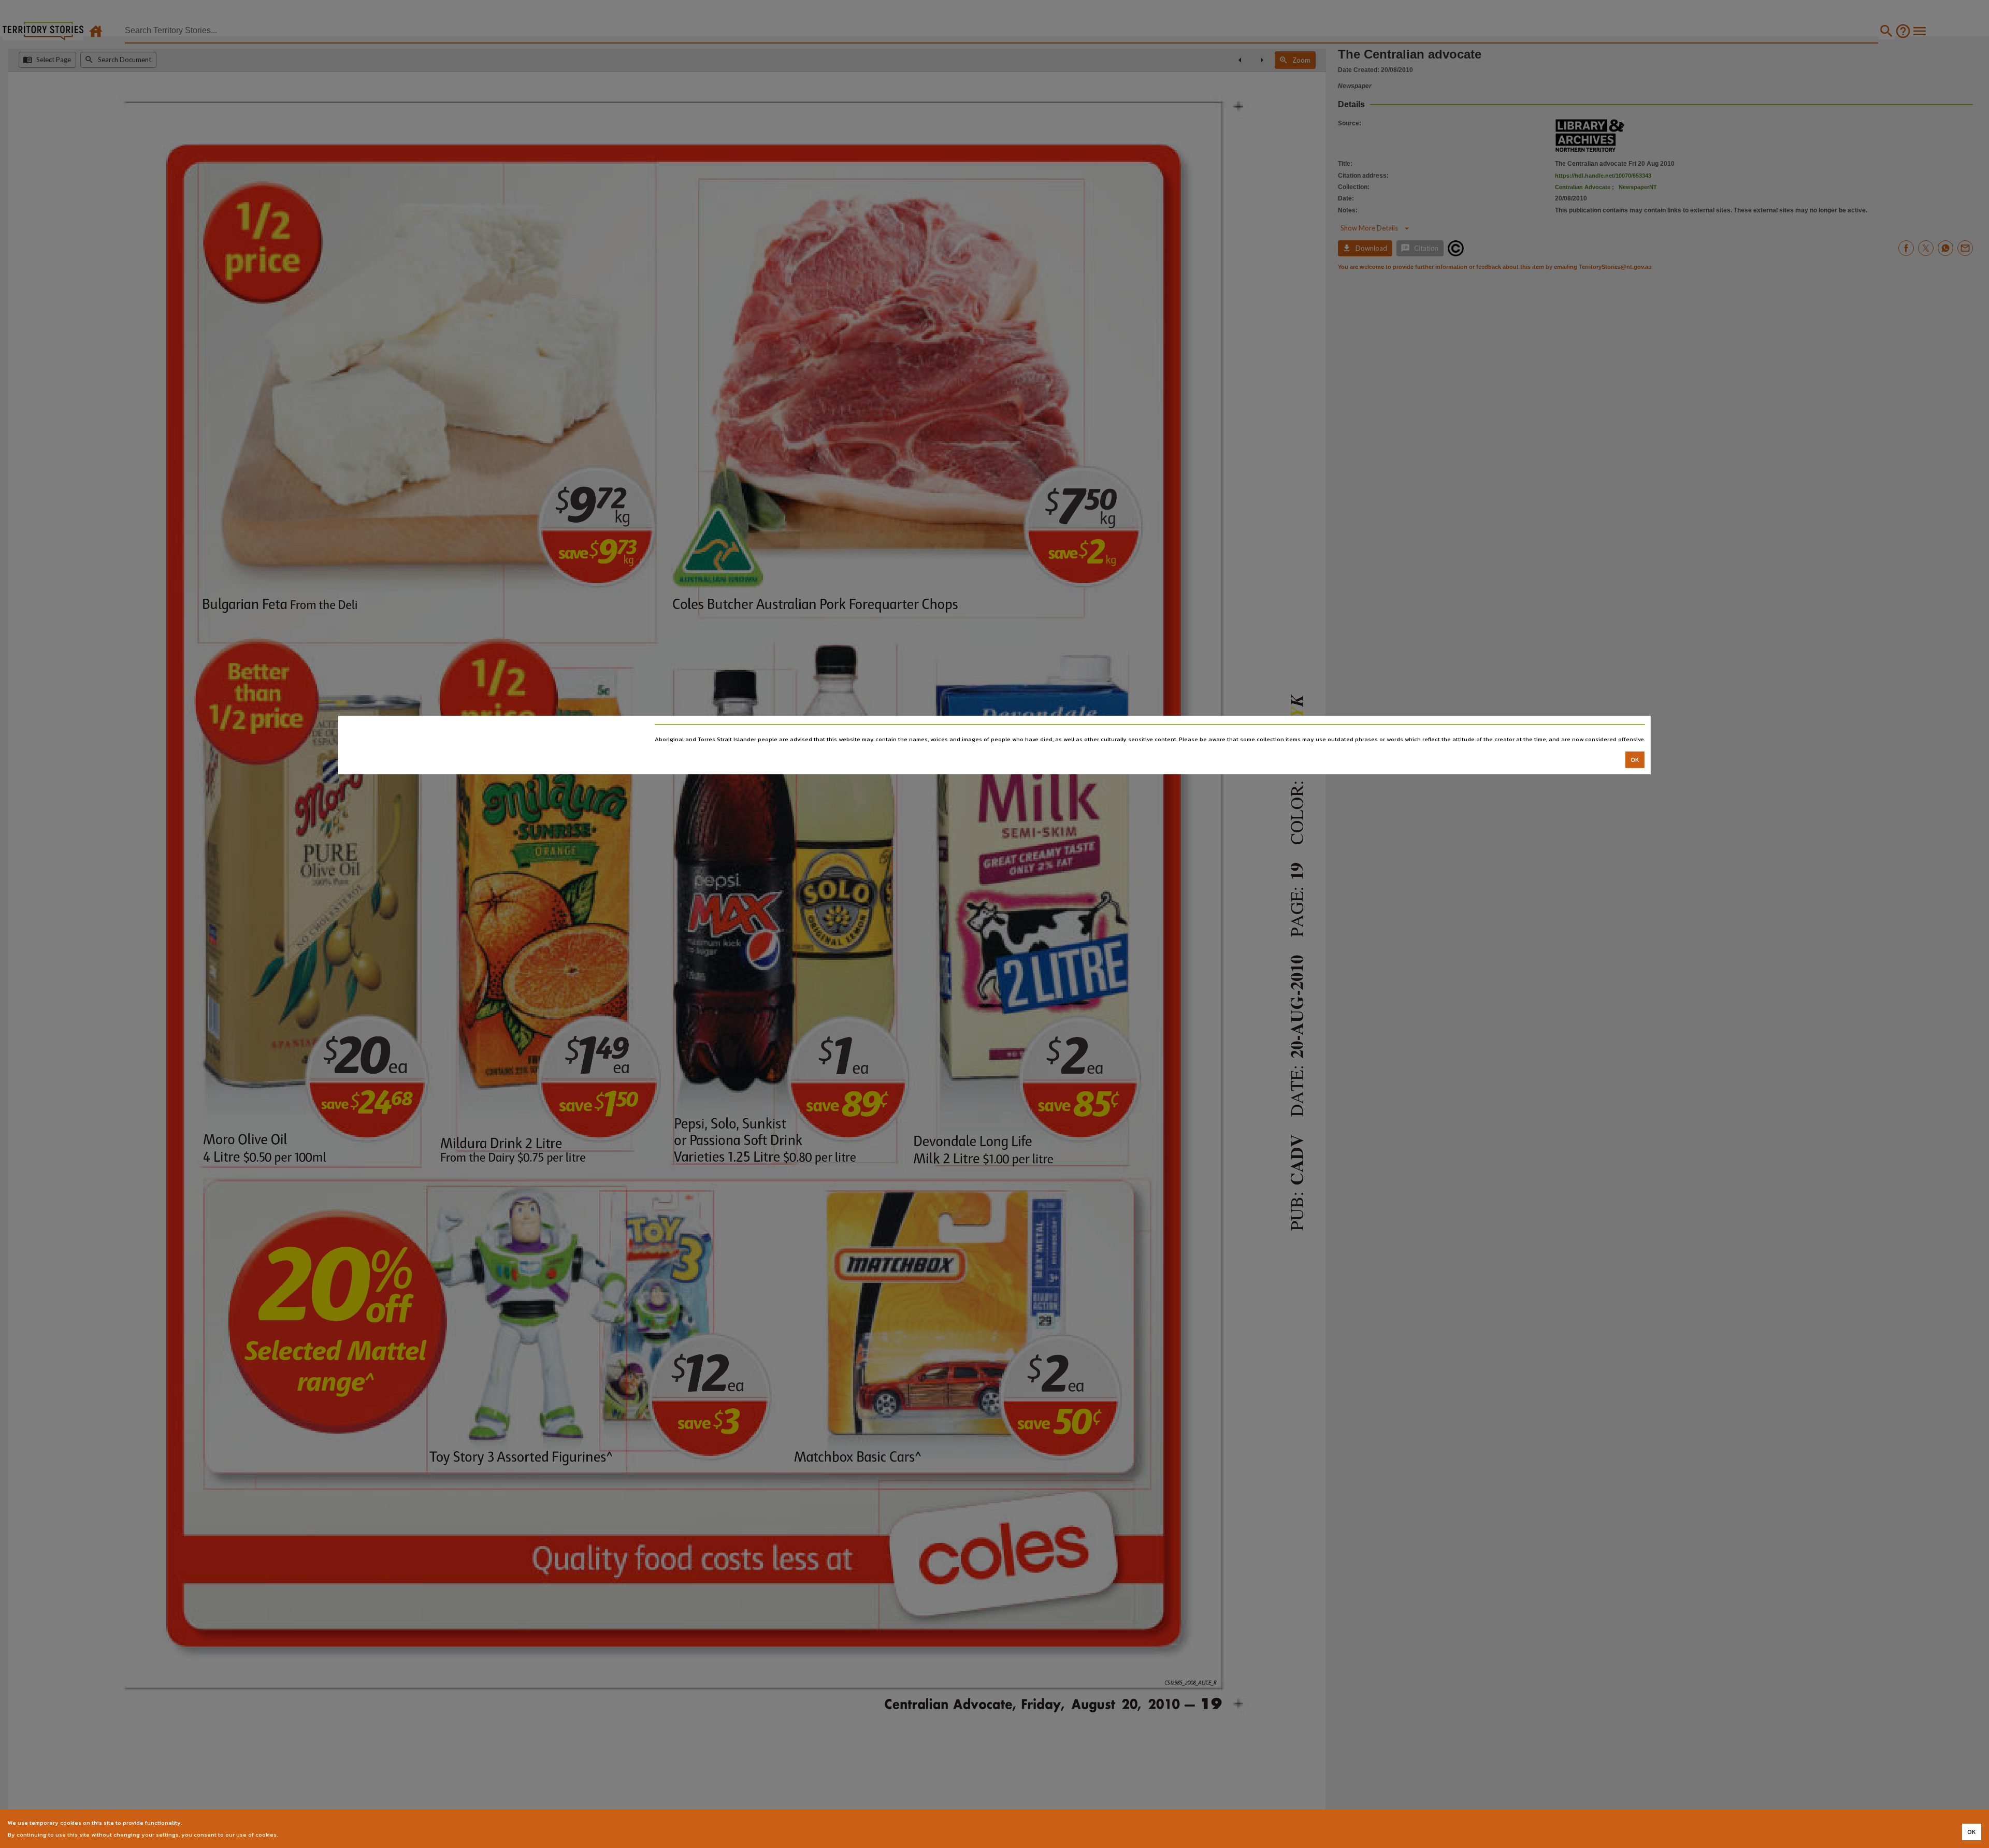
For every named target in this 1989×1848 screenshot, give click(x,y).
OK (1635, 759)
